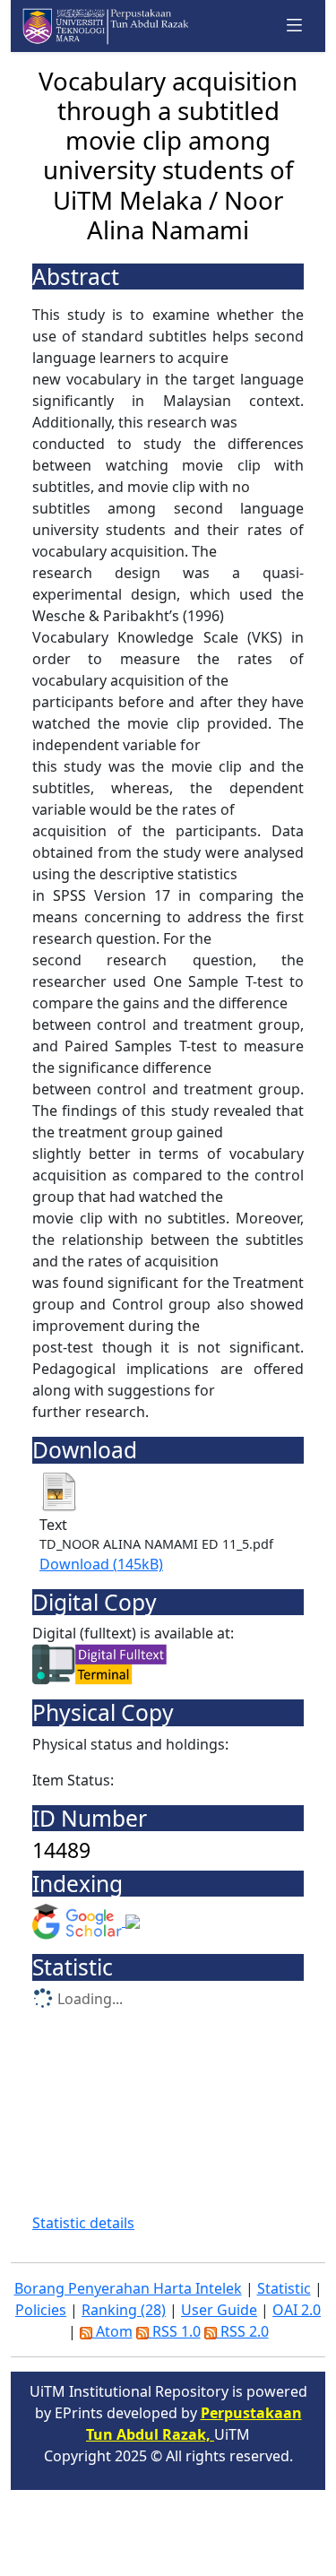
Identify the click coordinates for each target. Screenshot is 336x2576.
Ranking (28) (124, 2310)
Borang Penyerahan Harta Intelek (128, 2288)
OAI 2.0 (297, 2310)
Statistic (284, 2288)
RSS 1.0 (175, 2331)
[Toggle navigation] (295, 26)
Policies (41, 2310)
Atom (112, 2331)
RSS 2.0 (243, 2331)
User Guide (219, 2310)
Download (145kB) (101, 1564)
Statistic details (83, 2223)
